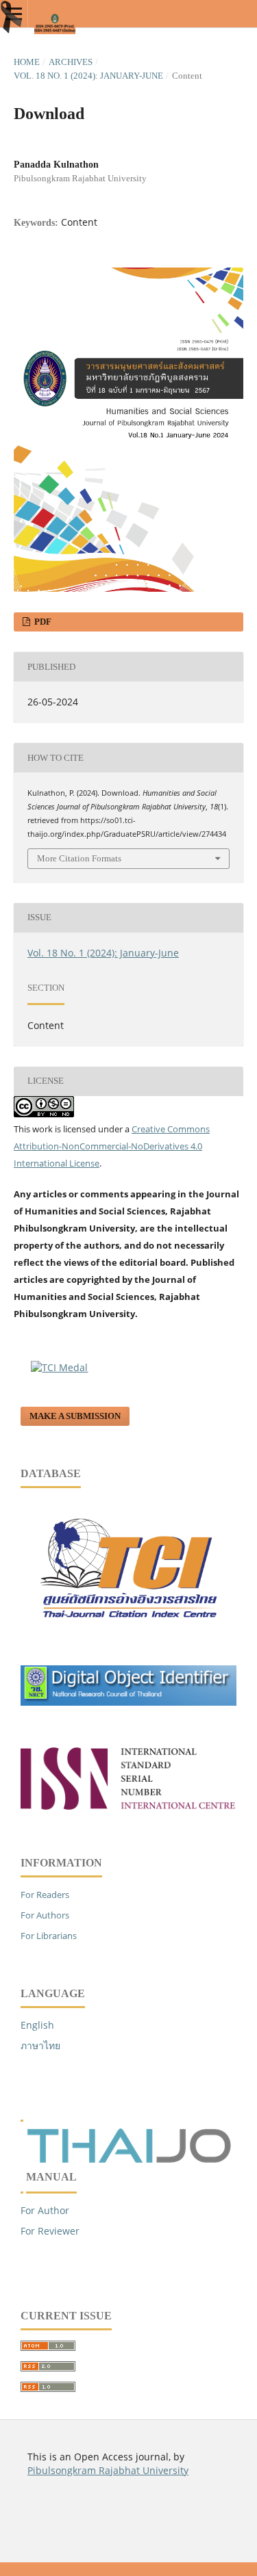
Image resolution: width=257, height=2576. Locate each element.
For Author (45, 2210)
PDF (42, 622)
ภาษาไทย (40, 2045)
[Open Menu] (14, 14)
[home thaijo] (129, 2160)
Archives (71, 62)
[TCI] (128, 1629)
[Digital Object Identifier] (128, 1702)
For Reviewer (50, 2231)
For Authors (45, 1915)
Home (27, 62)
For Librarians (49, 1936)
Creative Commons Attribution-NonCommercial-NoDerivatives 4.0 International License (112, 1146)
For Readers (45, 1895)
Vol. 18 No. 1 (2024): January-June (88, 76)
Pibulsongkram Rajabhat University (108, 2470)
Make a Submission (75, 1416)
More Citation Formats (79, 858)
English (37, 2025)
